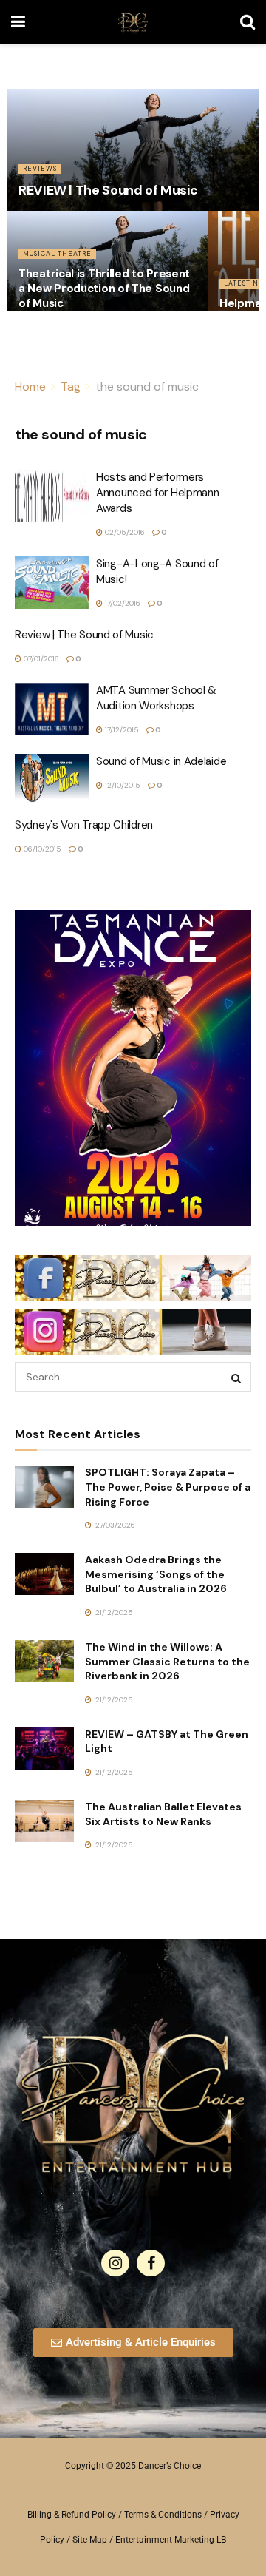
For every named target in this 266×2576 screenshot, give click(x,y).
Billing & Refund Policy (72, 2515)
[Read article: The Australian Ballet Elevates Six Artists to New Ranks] (44, 1821)
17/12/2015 (121, 730)
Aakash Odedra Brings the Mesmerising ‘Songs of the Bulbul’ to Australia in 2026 (156, 1574)
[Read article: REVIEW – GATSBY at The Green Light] (44, 1749)
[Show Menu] (18, 22)
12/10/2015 (122, 785)
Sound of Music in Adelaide (161, 761)
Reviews (40, 169)
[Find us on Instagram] (115, 2263)
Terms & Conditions (163, 2515)
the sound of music (147, 387)
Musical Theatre (57, 254)
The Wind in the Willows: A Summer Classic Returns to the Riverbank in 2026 (167, 1661)
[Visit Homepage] (133, 22)
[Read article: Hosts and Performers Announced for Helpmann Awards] (52, 496)
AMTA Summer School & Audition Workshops (156, 698)
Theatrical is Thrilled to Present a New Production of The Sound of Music (104, 289)
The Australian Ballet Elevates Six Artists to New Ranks (163, 1814)
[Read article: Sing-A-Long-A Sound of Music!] (52, 583)
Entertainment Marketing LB (171, 2540)
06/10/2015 (41, 849)
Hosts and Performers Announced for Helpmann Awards (157, 493)
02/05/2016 (124, 532)
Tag (71, 387)
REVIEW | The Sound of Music (108, 190)
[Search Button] (248, 22)
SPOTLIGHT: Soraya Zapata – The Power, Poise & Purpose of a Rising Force (168, 1487)
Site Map (90, 2540)
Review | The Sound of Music (84, 635)
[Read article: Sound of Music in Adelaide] (52, 780)
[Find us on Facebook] (151, 2263)
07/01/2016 (40, 659)
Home (30, 387)
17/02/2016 (122, 603)
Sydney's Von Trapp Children (84, 825)
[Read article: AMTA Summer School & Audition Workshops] (52, 709)
